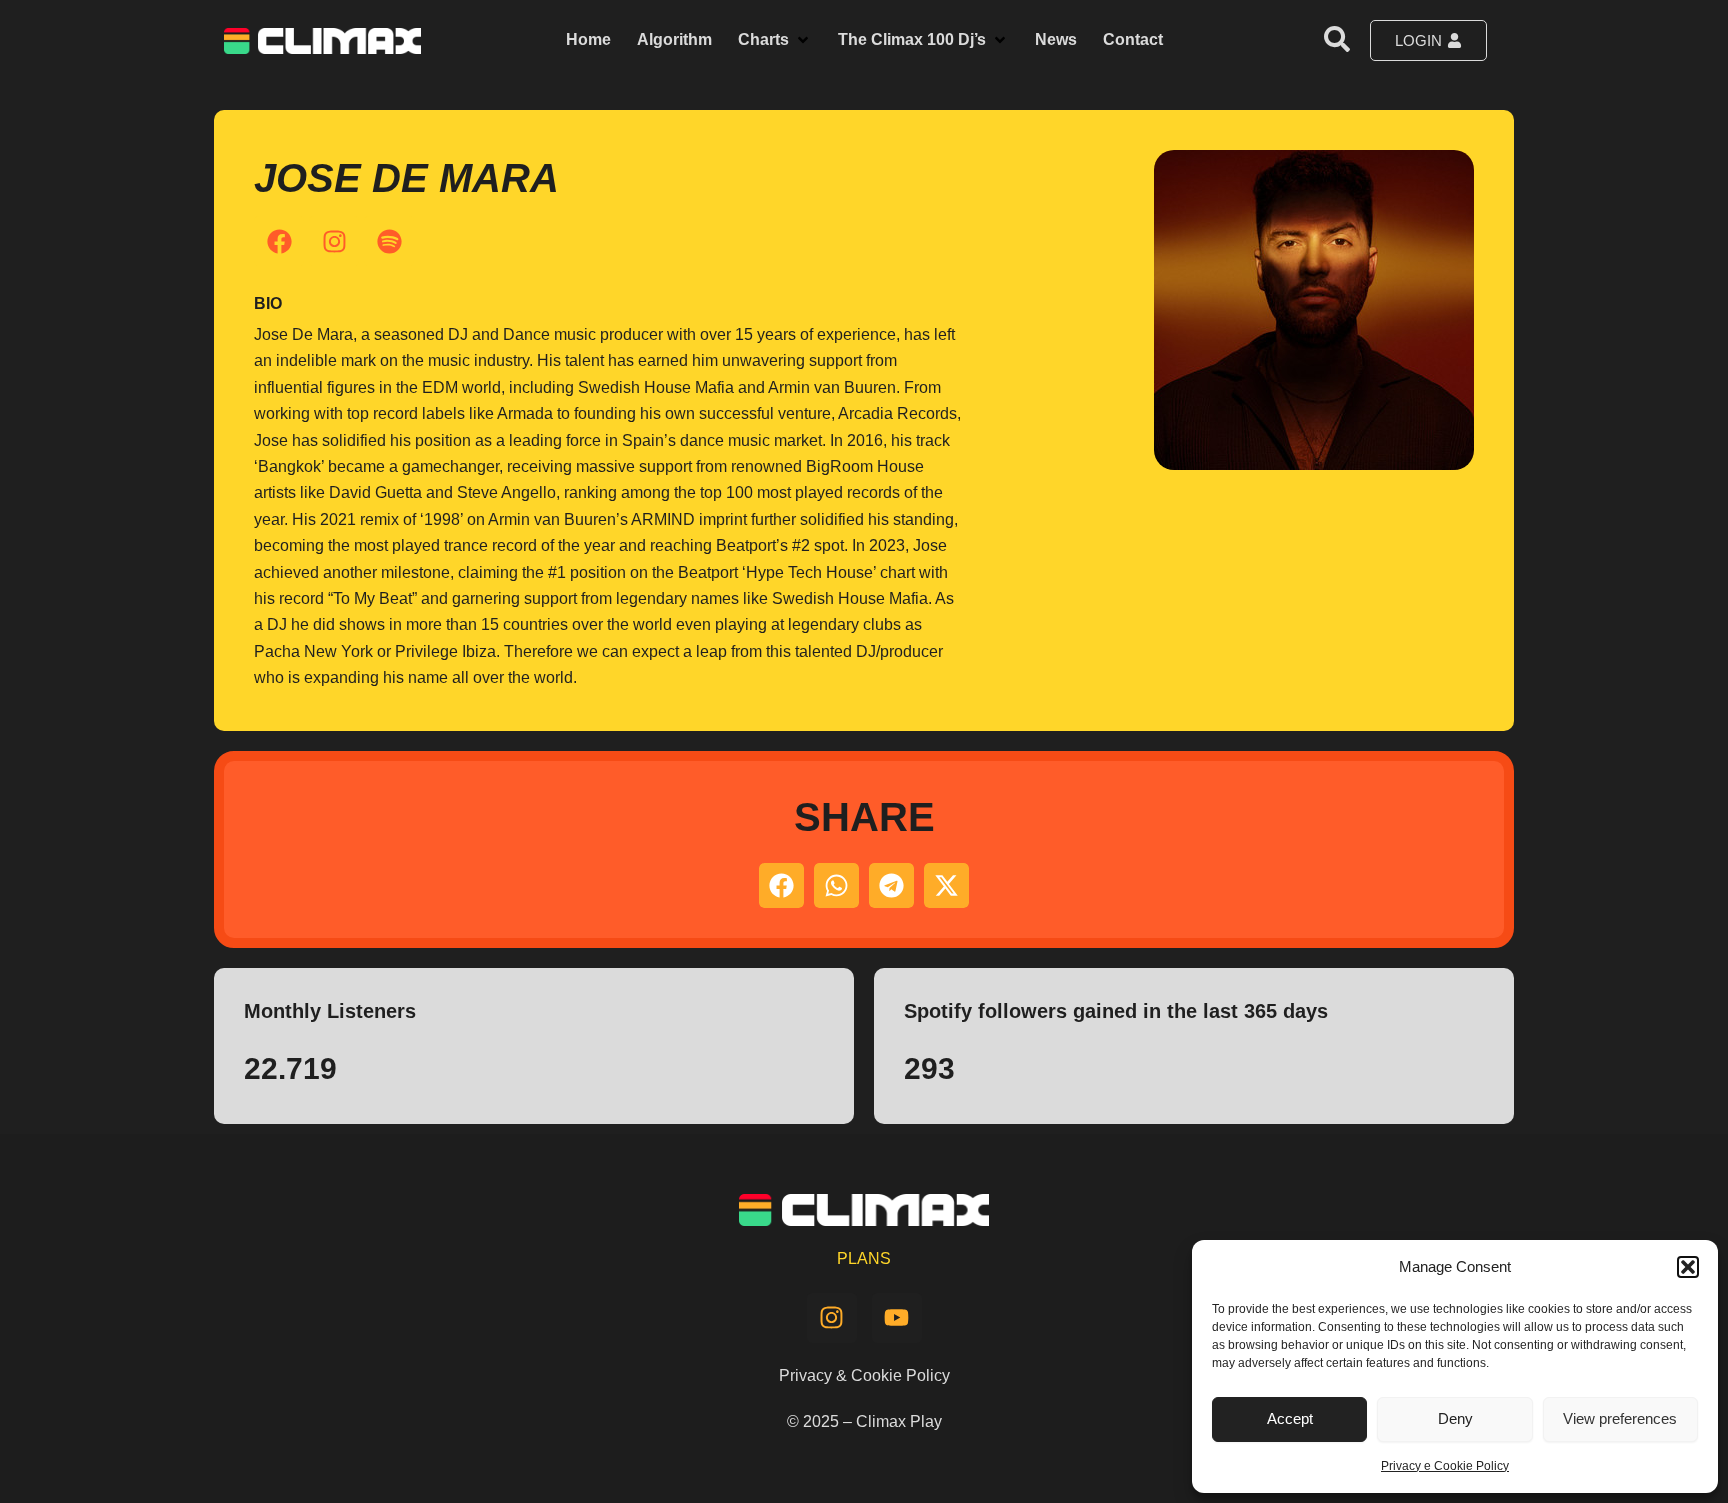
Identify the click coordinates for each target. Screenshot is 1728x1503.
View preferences (1620, 1418)
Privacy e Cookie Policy (1445, 1466)
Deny (1455, 1418)
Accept (1290, 1418)
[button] (1688, 1267)
